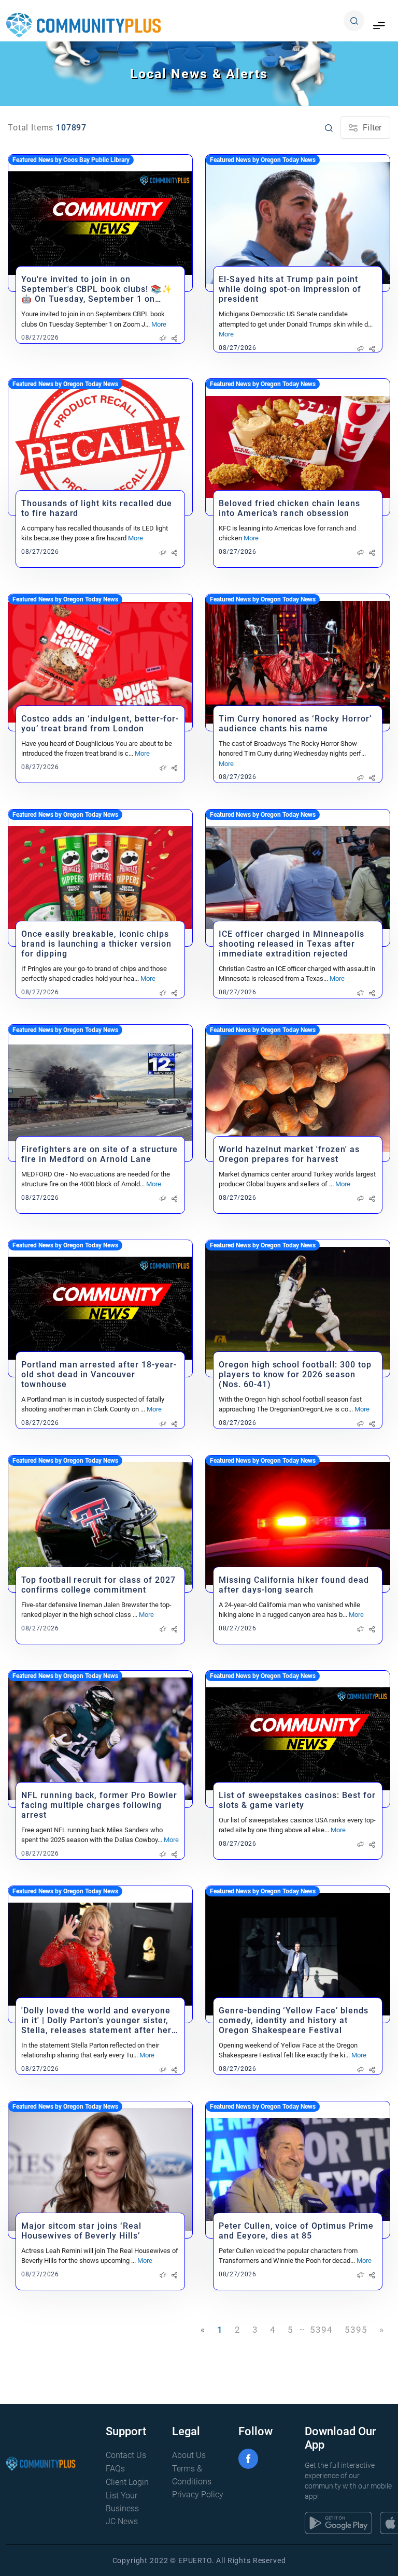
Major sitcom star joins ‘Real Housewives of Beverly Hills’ (81, 2231)
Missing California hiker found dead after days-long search (294, 1585)
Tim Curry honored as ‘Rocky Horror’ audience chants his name (295, 724)
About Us (189, 2455)
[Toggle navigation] (379, 26)
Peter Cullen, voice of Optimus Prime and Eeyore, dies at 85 (296, 2231)
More (159, 324)
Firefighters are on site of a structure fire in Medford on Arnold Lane (99, 1154)
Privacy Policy (198, 2494)
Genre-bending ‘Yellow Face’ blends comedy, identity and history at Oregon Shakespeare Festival (294, 2020)
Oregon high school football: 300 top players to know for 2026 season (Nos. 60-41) (295, 1374)
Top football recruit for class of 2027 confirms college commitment (98, 1585)
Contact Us (126, 2455)
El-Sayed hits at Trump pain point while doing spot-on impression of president (290, 289)
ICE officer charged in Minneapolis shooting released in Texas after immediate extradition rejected (292, 944)
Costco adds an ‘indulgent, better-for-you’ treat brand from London (100, 724)
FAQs (115, 2469)
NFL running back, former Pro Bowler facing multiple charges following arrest (99, 1805)
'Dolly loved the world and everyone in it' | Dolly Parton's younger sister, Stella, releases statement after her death (96, 2020)
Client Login (127, 2482)
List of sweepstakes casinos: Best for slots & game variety (297, 1800)
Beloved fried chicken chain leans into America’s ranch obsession (289, 508)
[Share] (174, 338)
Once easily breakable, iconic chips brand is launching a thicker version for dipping (96, 944)
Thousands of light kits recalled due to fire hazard (97, 508)
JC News (122, 2521)
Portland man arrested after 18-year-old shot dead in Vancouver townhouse (99, 1374)
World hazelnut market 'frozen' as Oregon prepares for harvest (289, 1154)
